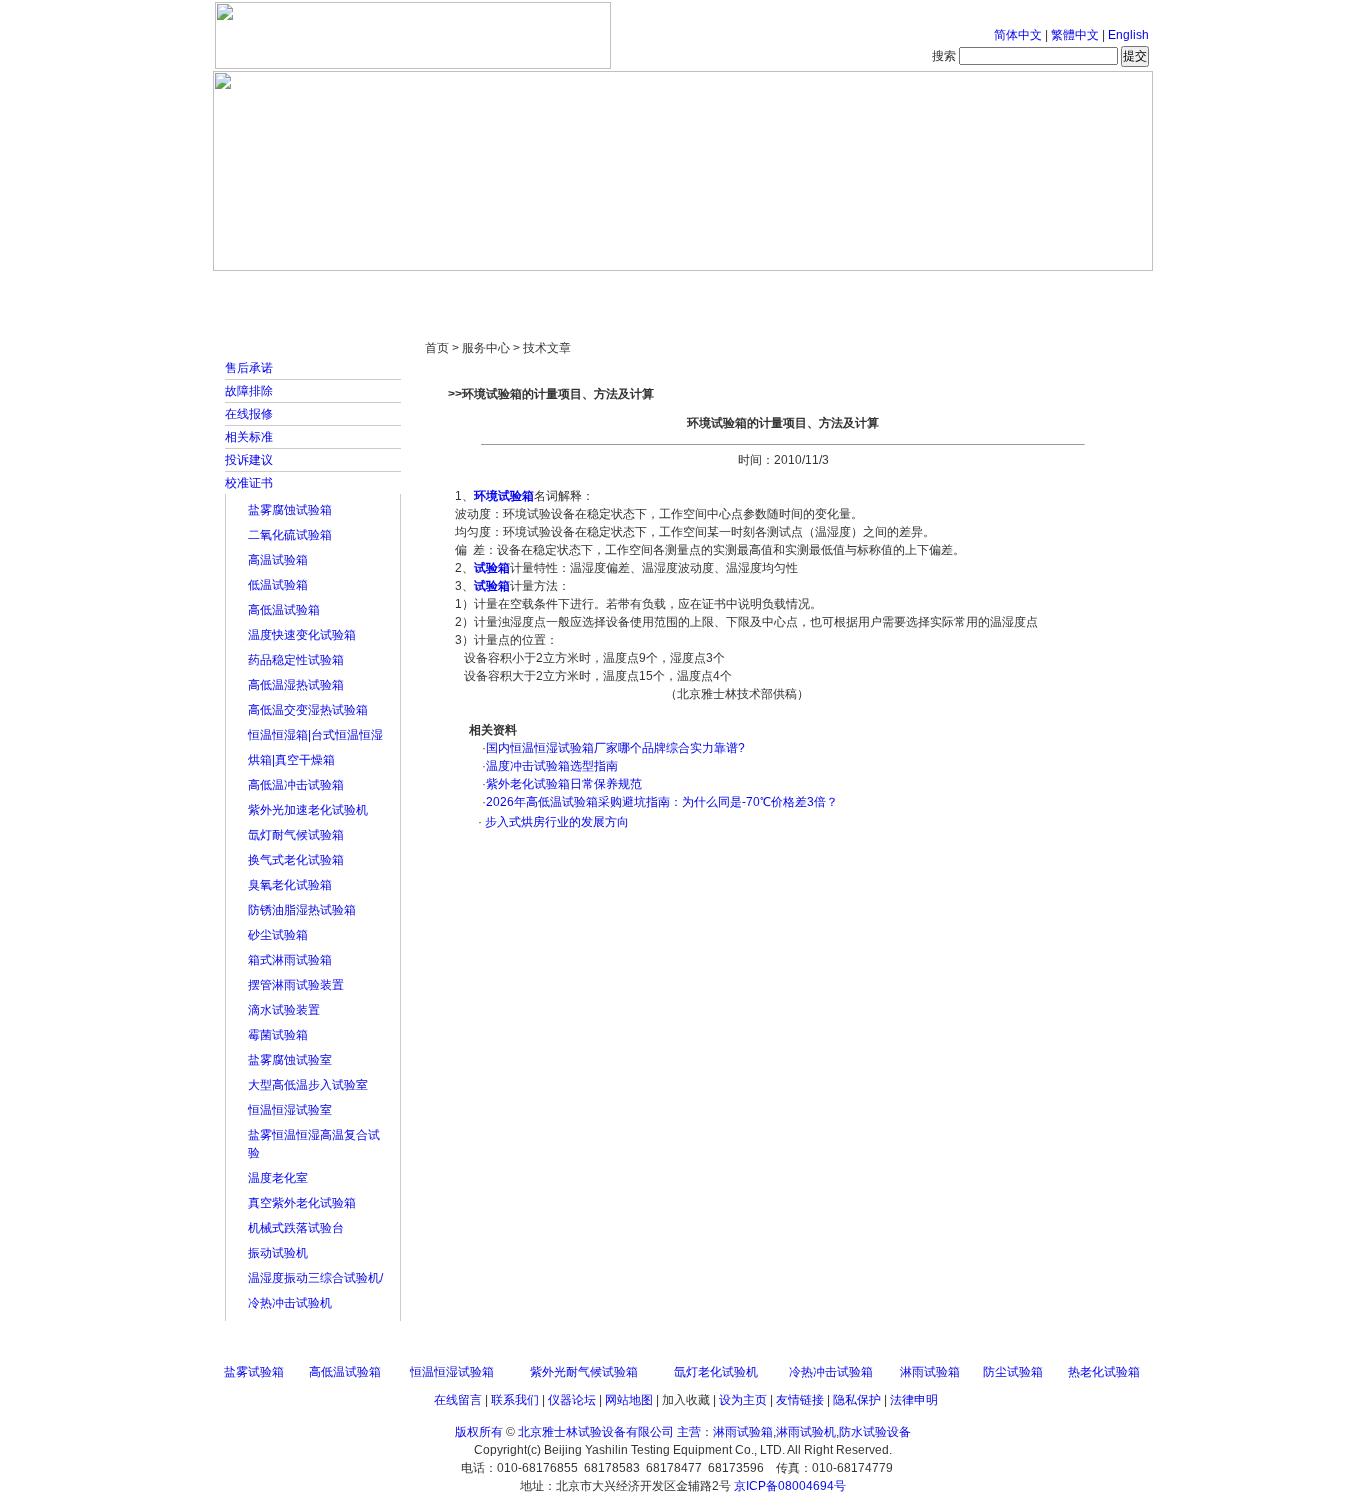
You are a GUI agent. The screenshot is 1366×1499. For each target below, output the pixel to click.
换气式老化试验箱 (296, 860)
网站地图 (629, 1400)
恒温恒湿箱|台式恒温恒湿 (315, 735)
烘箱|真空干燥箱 (291, 760)
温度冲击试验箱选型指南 (552, 766)
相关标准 (249, 437)
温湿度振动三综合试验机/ (315, 1278)
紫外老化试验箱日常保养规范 (564, 784)
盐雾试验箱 (254, 1372)
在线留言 (458, 1400)
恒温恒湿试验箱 (452, 1372)
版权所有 (479, 1432)
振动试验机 (278, 1253)
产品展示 (608, 290)
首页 (278, 290)
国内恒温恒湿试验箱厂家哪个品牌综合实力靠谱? (615, 748)
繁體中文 (1075, 35)
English (1128, 35)
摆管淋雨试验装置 (296, 985)
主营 (689, 1432)
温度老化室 (278, 1178)
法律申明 (914, 1400)
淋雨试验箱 (930, 1372)
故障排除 (249, 391)
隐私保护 (857, 1400)
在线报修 (249, 414)
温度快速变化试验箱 (302, 635)
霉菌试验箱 (278, 1035)
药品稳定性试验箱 (296, 660)
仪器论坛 (572, 1400)
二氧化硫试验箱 (290, 535)
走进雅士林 (388, 290)
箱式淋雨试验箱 (290, 960)
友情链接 (800, 1400)
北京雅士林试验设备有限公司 (596, 1432)
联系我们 (515, 1400)
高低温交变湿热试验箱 (308, 710)
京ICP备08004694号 (790, 1486)
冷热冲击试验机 (290, 1303)
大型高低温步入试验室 (308, 1085)
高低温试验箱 (284, 610)
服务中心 (938, 290)
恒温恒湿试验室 (290, 1110)
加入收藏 (686, 1400)
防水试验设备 (875, 1432)
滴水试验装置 (284, 1010)
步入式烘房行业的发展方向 (555, 822)
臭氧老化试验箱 (290, 885)
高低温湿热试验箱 (296, 685)
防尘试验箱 (1013, 1372)
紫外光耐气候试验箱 (584, 1372)
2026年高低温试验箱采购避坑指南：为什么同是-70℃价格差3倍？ (662, 802)
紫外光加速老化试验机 (308, 810)
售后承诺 (249, 368)
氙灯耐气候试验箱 (296, 835)
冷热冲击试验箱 (831, 1372)
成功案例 (718, 290)
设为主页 (743, 1400)
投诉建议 (249, 460)
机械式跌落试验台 (296, 1228)
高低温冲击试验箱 (296, 785)
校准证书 (249, 483)
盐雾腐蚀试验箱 (290, 510)
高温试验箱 (278, 560)
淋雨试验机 (806, 1432)
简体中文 (1018, 35)
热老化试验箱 (1104, 1372)
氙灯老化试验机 (716, 1372)
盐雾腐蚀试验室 (290, 1060)
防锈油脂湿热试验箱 (302, 910)
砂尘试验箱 (278, 935)
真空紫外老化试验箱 (302, 1203)
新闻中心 (498, 290)
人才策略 (828, 290)
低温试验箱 (278, 585)
